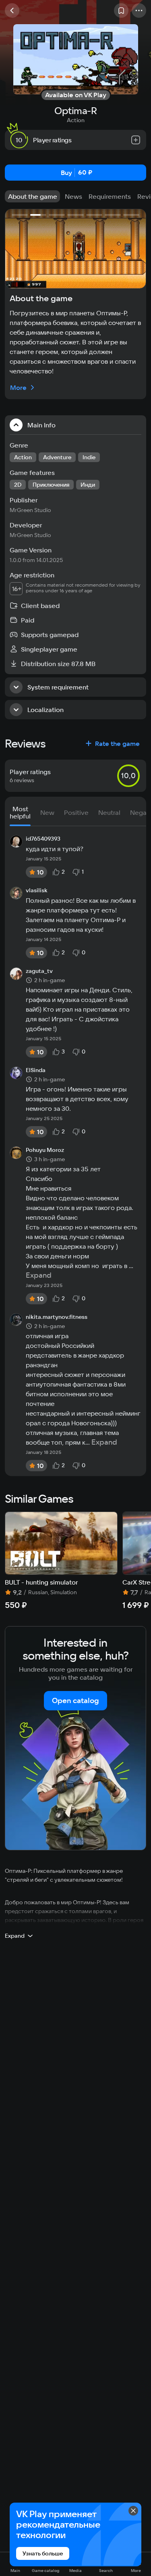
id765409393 (43, 839)
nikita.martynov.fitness (57, 1317)
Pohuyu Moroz (45, 1150)
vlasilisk (37, 891)
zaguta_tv (39, 971)
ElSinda (36, 1070)
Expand (39, 1275)
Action (76, 120)
